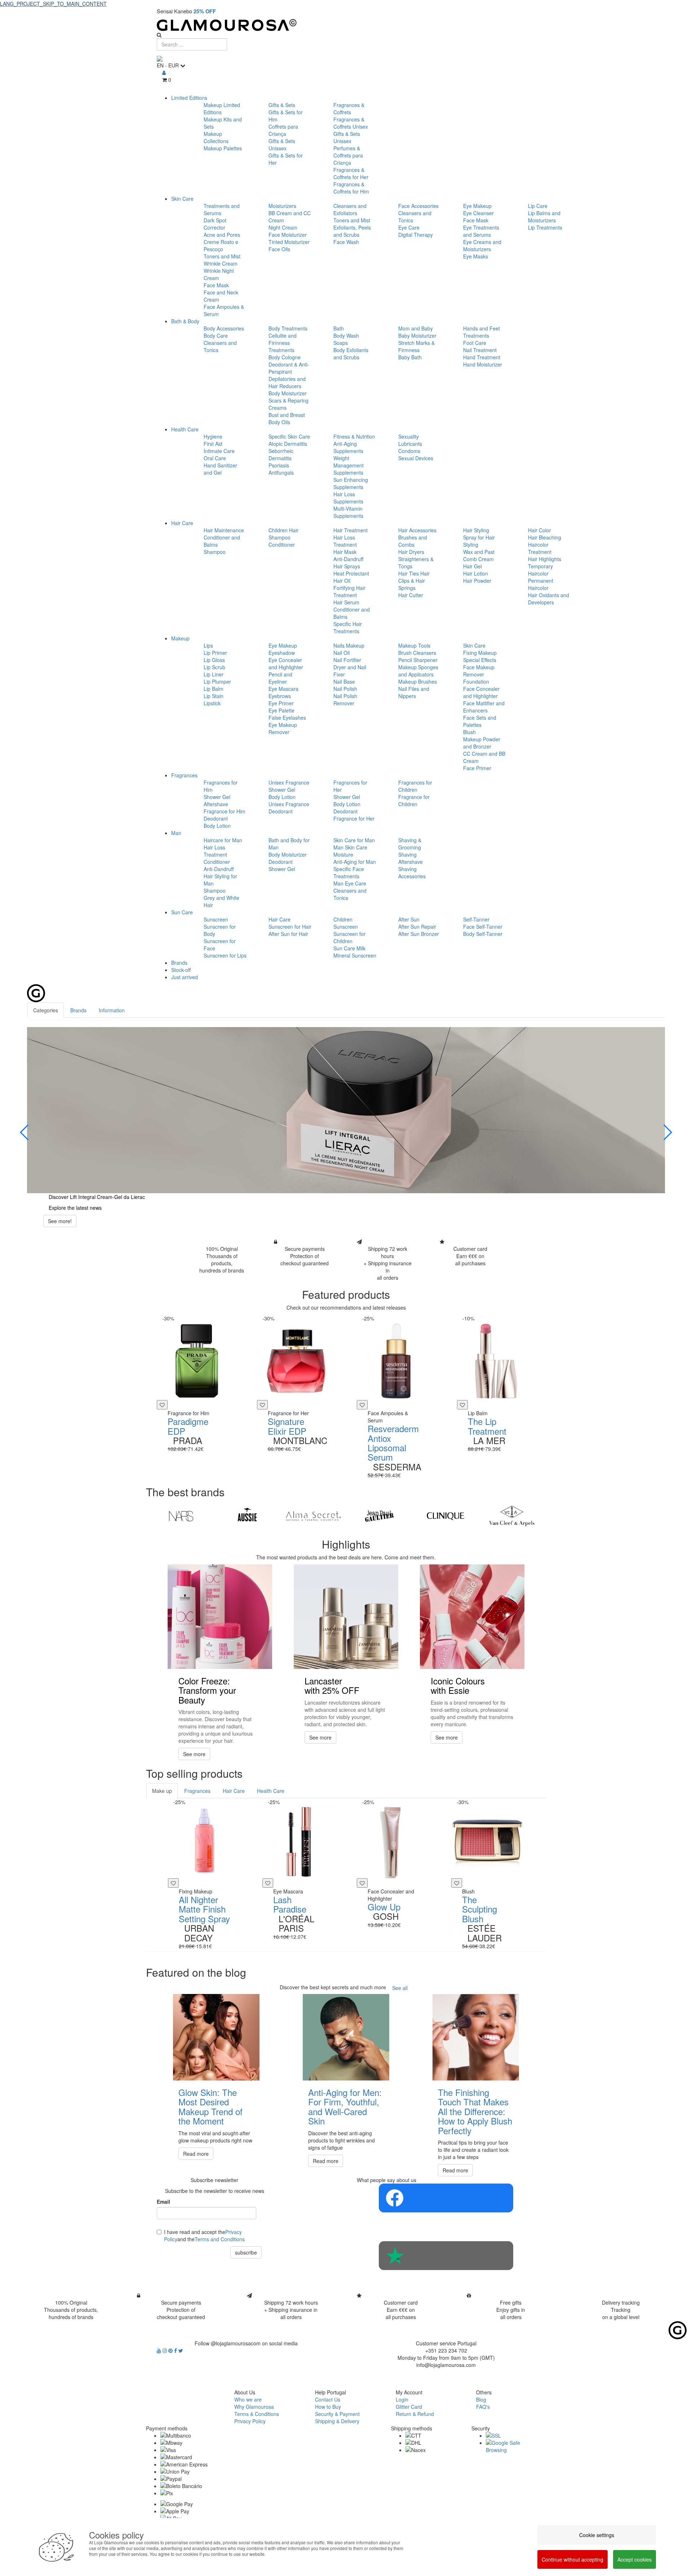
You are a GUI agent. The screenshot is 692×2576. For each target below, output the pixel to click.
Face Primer (477, 768)
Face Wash (346, 242)
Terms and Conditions (220, 2239)
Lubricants (410, 444)
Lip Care (538, 206)
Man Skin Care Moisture (350, 851)
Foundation (476, 681)
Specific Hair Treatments (348, 627)
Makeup (180, 638)
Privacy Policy (250, 2421)
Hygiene (213, 436)
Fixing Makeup (480, 653)
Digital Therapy (416, 235)
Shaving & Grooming (410, 844)
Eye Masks (476, 256)
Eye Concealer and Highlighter (286, 663)
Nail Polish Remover (345, 699)
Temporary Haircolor (540, 570)
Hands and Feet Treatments (482, 332)
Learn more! (62, 1228)
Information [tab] (112, 1010)
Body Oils (279, 422)
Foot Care (475, 343)
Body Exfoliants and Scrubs (351, 354)
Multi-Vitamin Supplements (348, 512)
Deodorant (216, 818)
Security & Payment (337, 2414)
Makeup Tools (414, 645)
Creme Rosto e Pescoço (221, 245)
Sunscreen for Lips (225, 955)
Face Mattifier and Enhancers (484, 707)
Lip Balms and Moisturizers (544, 217)
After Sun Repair (417, 927)
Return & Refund (415, 2414)
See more (194, 1754)
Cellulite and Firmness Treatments (283, 343)
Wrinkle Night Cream (219, 274)
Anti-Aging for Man (355, 862)
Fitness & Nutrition (354, 436)
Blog (481, 2399)
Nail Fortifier (347, 660)
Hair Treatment (351, 530)
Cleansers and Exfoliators (350, 209)
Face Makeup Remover (479, 671)
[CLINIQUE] (445, 1516)
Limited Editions (189, 98)
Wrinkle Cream (221, 263)
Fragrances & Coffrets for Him (351, 188)
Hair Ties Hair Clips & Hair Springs (414, 581)
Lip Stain (214, 696)
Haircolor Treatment (540, 548)
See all (400, 1988)
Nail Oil (341, 653)
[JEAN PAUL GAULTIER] (379, 1516)
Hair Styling (476, 530)
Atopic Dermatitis (288, 444)
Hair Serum (346, 602)
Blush (469, 732)
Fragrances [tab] (197, 1791)
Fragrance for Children (414, 800)
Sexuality (409, 436)
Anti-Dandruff (348, 559)
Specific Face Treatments (349, 872)
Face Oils (279, 249)
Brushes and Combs (413, 541)
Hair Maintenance (224, 530)
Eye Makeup (477, 206)
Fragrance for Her (354, 818)
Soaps (341, 343)
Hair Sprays (347, 566)
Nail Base (344, 681)
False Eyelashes (287, 718)
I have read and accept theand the (204, 2235)
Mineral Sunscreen (355, 955)
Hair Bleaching (545, 537)
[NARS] (181, 1516)
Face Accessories (418, 206)
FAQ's (483, 2407)
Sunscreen (216, 919)
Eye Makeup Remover (283, 728)
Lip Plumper (217, 681)
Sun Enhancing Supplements (351, 483)
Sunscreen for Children (349, 937)
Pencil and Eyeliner (280, 678)
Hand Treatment (482, 357)
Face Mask (216, 285)
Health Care (185, 429)
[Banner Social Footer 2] (446, 2256)
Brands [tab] (78, 1010)
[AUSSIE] (247, 1516)
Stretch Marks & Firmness (416, 346)
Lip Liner (214, 674)
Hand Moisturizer (483, 364)
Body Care (216, 336)
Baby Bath (410, 357)
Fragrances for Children (415, 786)
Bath (339, 328)
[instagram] (165, 2350)
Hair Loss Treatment (345, 541)
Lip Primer (215, 653)
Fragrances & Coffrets (349, 108)
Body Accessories (224, 328)
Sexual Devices (416, 458)
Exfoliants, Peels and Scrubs (352, 231)
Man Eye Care (350, 883)
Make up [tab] (162, 1791)
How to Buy (328, 2407)
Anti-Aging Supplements (348, 447)
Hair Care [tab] (234, 1791)
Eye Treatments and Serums (481, 231)
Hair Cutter (411, 595)
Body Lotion (217, 826)
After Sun (409, 919)
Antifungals (281, 472)
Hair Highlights (545, 559)
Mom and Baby (416, 328)
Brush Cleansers (417, 653)
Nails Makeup (349, 645)
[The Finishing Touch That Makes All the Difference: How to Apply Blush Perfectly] (476, 2037)
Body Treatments (288, 328)
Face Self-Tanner (483, 927)
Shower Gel (217, 797)
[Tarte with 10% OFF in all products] (346, 1110)
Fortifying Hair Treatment (349, 591)
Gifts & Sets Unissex (282, 145)
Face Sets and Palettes (480, 721)
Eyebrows (280, 696)
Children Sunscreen (346, 923)
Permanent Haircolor (541, 584)
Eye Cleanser (478, 213)
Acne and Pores (222, 235)
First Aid (213, 444)
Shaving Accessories (412, 872)
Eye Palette (281, 710)
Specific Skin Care (289, 436)
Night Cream (283, 227)
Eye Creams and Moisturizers (482, 245)
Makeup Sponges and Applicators (418, 671)
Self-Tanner (476, 919)
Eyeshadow (282, 653)
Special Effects (480, 660)
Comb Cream (478, 559)
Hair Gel (473, 566)
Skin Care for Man (354, 840)
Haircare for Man (223, 840)
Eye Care (409, 227)
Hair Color (540, 530)
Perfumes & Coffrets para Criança (348, 155)
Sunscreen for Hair (290, 927)
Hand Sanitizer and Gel (220, 469)
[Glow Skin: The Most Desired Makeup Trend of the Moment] (216, 2037)
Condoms (409, 451)
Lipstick (212, 703)
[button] (25, 1132)
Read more (196, 2154)
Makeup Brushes (418, 681)
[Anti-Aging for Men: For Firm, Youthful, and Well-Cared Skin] (346, 2037)
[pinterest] (171, 2350)
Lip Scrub (214, 667)
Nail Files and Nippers (414, 692)
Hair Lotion (476, 573)
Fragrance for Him (225, 811)
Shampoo (215, 552)
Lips (208, 645)
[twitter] (181, 2350)
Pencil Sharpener (418, 660)
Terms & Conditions (257, 2414)
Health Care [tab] (271, 1791)
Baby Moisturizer (417, 336)
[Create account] (164, 72)
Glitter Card (409, 2407)
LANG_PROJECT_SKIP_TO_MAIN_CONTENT (53, 4)
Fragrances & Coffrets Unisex (351, 123)
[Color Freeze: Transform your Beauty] (220, 1617)
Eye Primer (281, 703)
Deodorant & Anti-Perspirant (289, 368)
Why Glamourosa (254, 2407)
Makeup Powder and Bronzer (482, 743)
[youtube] (160, 2350)
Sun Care (182, 912)
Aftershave (216, 804)
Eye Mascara (283, 689)
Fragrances (184, 775)
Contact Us (328, 2399)
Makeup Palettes (223, 148)
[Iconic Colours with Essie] (472, 1617)
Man (176, 833)
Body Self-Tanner (483, 934)
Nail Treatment (480, 350)
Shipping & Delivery (337, 2421)
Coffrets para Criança (283, 130)
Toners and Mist (222, 256)
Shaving (407, 854)
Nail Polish (345, 689)
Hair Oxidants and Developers (549, 599)
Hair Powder (477, 581)
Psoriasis (279, 465)
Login (402, 2399)
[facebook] (176, 2350)
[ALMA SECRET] (313, 1516)
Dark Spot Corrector (215, 224)
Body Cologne (285, 357)
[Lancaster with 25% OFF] (346, 1617)
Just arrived (185, 977)
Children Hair (283, 530)
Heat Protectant (351, 573)
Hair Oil (342, 581)
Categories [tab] (46, 1010)
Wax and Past (479, 552)
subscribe (246, 2252)
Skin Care (182, 199)
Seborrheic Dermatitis (281, 454)
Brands (179, 963)
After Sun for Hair (288, 934)
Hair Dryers (411, 552)
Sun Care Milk (349, 948)
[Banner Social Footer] (446, 2198)
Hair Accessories (417, 530)
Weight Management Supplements (349, 465)
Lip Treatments (545, 227)
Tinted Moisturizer (289, 242)
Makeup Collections (216, 137)
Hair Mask (345, 552)
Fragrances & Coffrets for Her (351, 173)
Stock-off (181, 970)
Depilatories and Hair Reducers (287, 382)
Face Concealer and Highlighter (481, 692)
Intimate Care (219, 451)
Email (163, 2202)
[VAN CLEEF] (512, 1516)
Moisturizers (282, 206)
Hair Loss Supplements (348, 498)
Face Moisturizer (288, 235)
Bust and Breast (287, 415)
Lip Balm (214, 689)
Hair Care (182, 523)
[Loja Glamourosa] (346, 25)
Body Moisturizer (288, 393)
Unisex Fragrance (289, 782)
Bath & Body (185, 321)
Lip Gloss (214, 660)
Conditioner (282, 545)
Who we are (248, 2399)
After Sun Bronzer (419, 934)
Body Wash (346, 336)
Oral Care (215, 458)
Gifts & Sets (282, 105)
